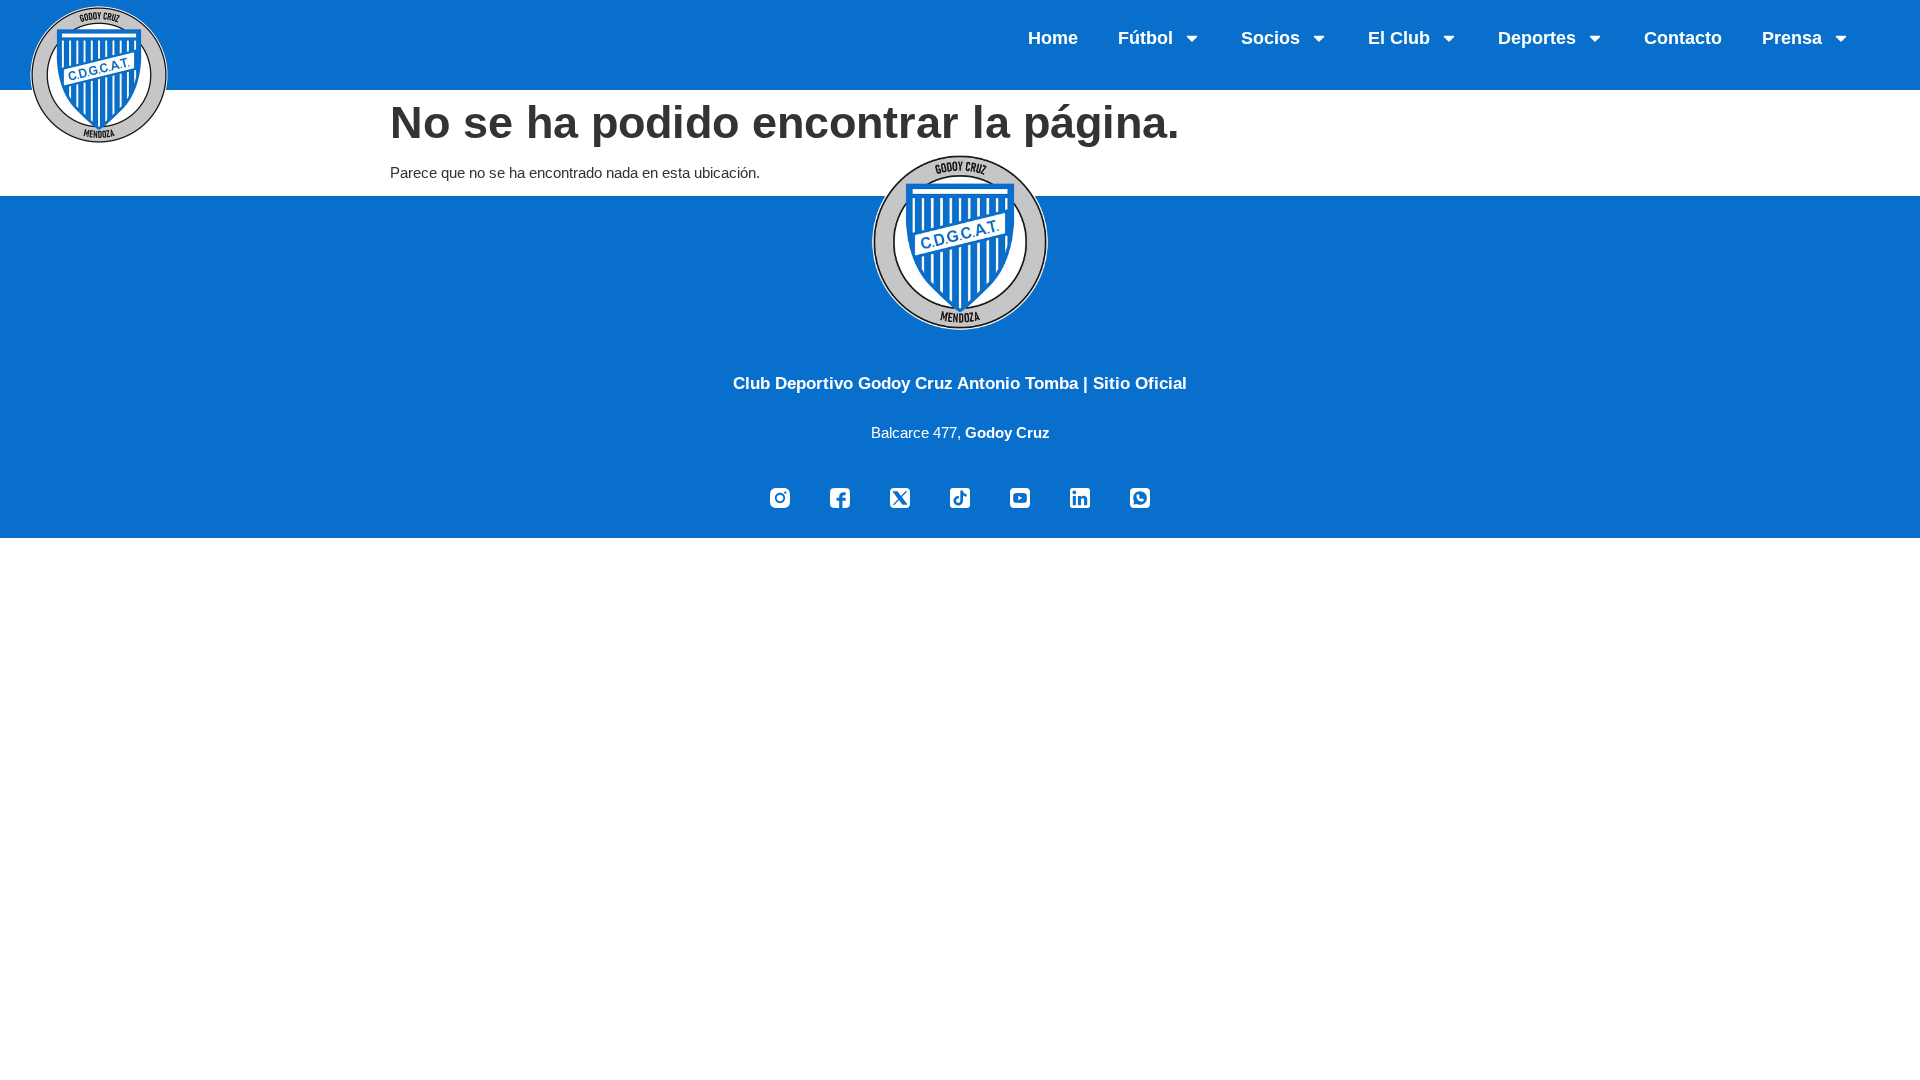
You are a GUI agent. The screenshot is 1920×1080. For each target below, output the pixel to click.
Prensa (1792, 38)
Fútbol (1145, 38)
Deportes (1537, 38)
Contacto (1683, 38)
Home (1053, 38)
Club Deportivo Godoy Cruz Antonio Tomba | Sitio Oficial (960, 383)
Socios (1270, 38)
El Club (1399, 38)
